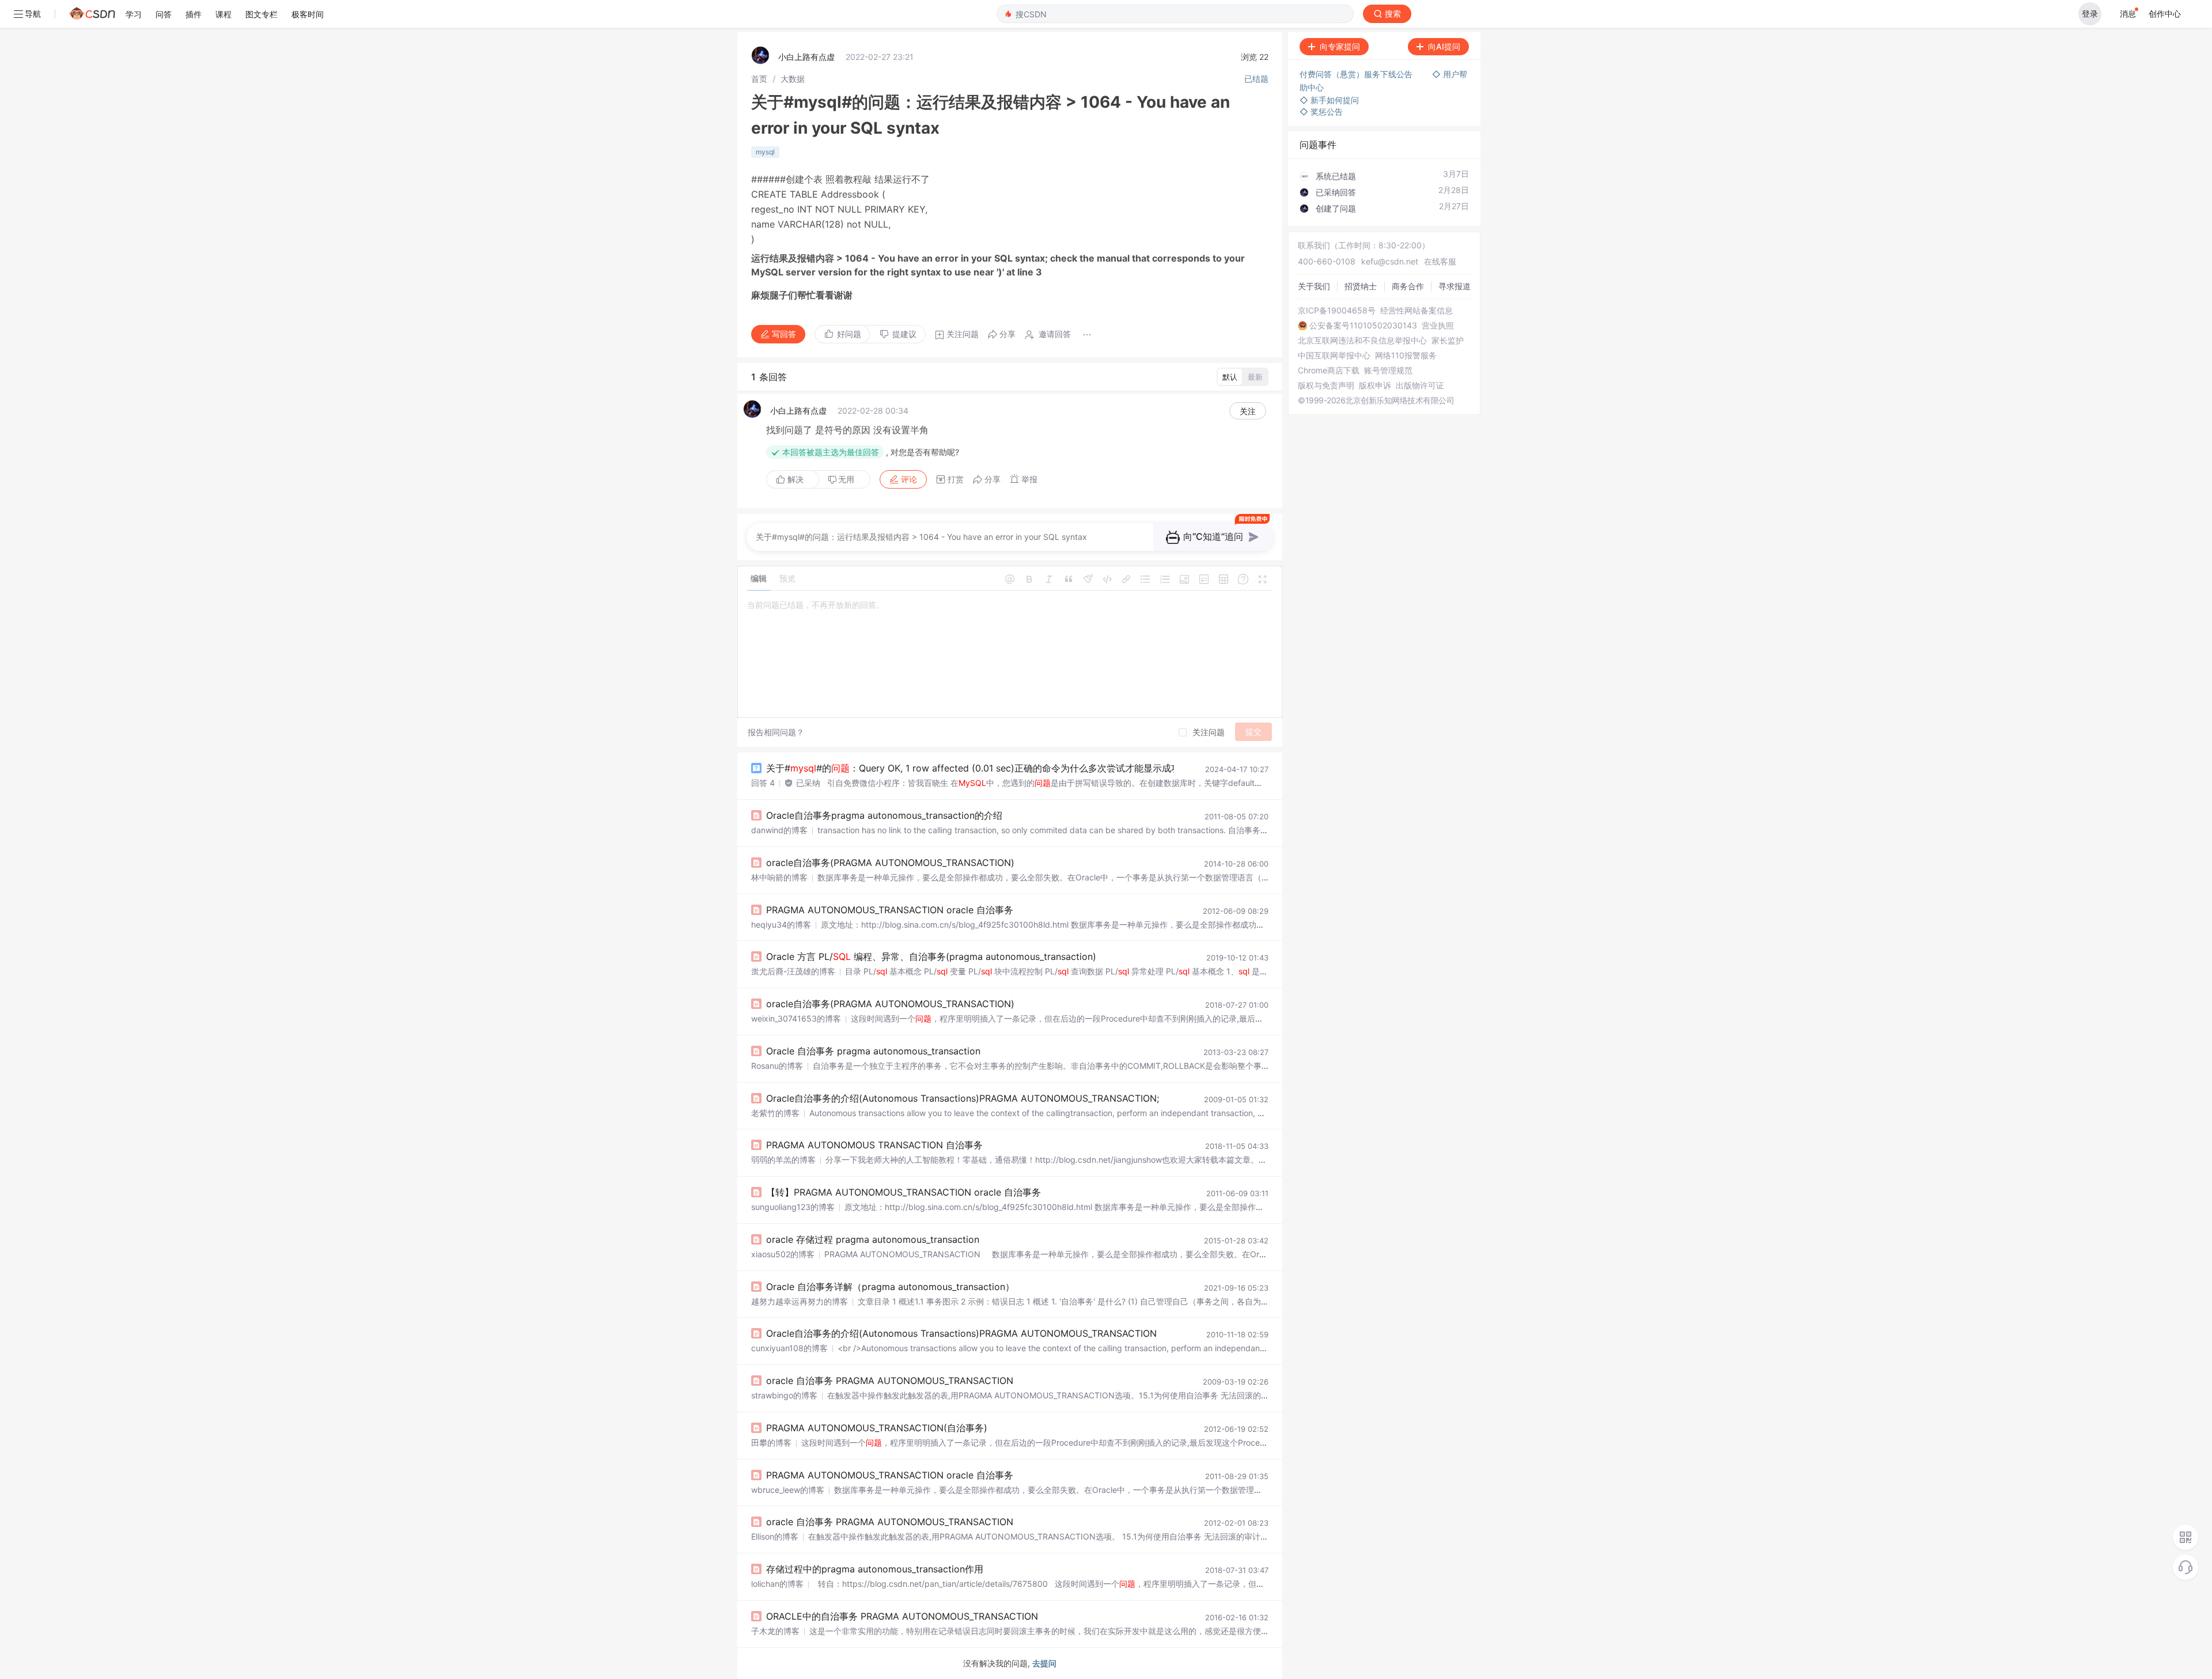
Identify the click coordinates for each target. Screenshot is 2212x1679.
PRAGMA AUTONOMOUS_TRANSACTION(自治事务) (877, 1428)
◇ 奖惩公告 (1321, 111)
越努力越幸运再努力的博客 (800, 1301)
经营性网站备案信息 (1416, 311)
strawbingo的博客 (784, 1395)
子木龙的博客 (775, 1631)
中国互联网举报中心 (1334, 356)
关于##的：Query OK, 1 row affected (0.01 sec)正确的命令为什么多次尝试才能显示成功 (973, 768)
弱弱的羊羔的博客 (783, 1160)
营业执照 (1438, 326)
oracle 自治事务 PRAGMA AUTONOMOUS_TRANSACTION (890, 1381)
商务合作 (1408, 286)
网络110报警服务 (1406, 356)
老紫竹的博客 (775, 1113)
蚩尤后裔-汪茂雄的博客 (793, 971)
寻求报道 (1455, 286)
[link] (759, 79)
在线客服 (1440, 261)
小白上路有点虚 (806, 57)
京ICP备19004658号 (1337, 311)
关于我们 (1314, 286)
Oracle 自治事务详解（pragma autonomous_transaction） (890, 1287)
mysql (765, 152)
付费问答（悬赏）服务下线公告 (1357, 74)
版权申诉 (1375, 385)
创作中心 (2165, 14)
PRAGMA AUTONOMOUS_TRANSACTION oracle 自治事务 (890, 910)
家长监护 (1448, 341)
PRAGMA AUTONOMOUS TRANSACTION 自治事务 (874, 1145)
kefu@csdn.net (1390, 261)
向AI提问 (1444, 46)
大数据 (793, 79)
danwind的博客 (779, 830)
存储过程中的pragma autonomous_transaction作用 (875, 1569)
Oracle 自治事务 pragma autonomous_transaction (873, 1051)
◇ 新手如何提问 (1329, 100)
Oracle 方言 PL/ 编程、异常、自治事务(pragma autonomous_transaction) (931, 956)
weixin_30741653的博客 (796, 1018)
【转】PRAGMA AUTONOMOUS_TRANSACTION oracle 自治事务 (904, 1192)
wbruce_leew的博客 (788, 1490)
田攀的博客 (771, 1442)
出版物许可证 (1420, 385)
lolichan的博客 (777, 1584)
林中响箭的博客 (779, 877)
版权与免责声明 (1326, 385)
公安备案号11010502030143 (1363, 326)
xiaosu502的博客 (783, 1254)
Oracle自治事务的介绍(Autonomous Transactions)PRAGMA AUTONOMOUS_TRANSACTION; (963, 1098)
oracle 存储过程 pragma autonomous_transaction (873, 1239)
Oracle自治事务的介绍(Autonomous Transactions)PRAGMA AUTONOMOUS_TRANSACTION (961, 1333)
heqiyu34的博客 (781, 924)
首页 (759, 79)
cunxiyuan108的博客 (789, 1348)
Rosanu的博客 (777, 1066)
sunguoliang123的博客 (793, 1207)
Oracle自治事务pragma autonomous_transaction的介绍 (884, 815)
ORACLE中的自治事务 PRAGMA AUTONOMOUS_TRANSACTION (902, 1616)
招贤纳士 (1361, 286)
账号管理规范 (1388, 370)
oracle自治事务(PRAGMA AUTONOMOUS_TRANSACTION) (890, 863)
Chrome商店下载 (1329, 370)
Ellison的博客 (775, 1536)
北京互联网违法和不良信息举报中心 (1362, 341)
